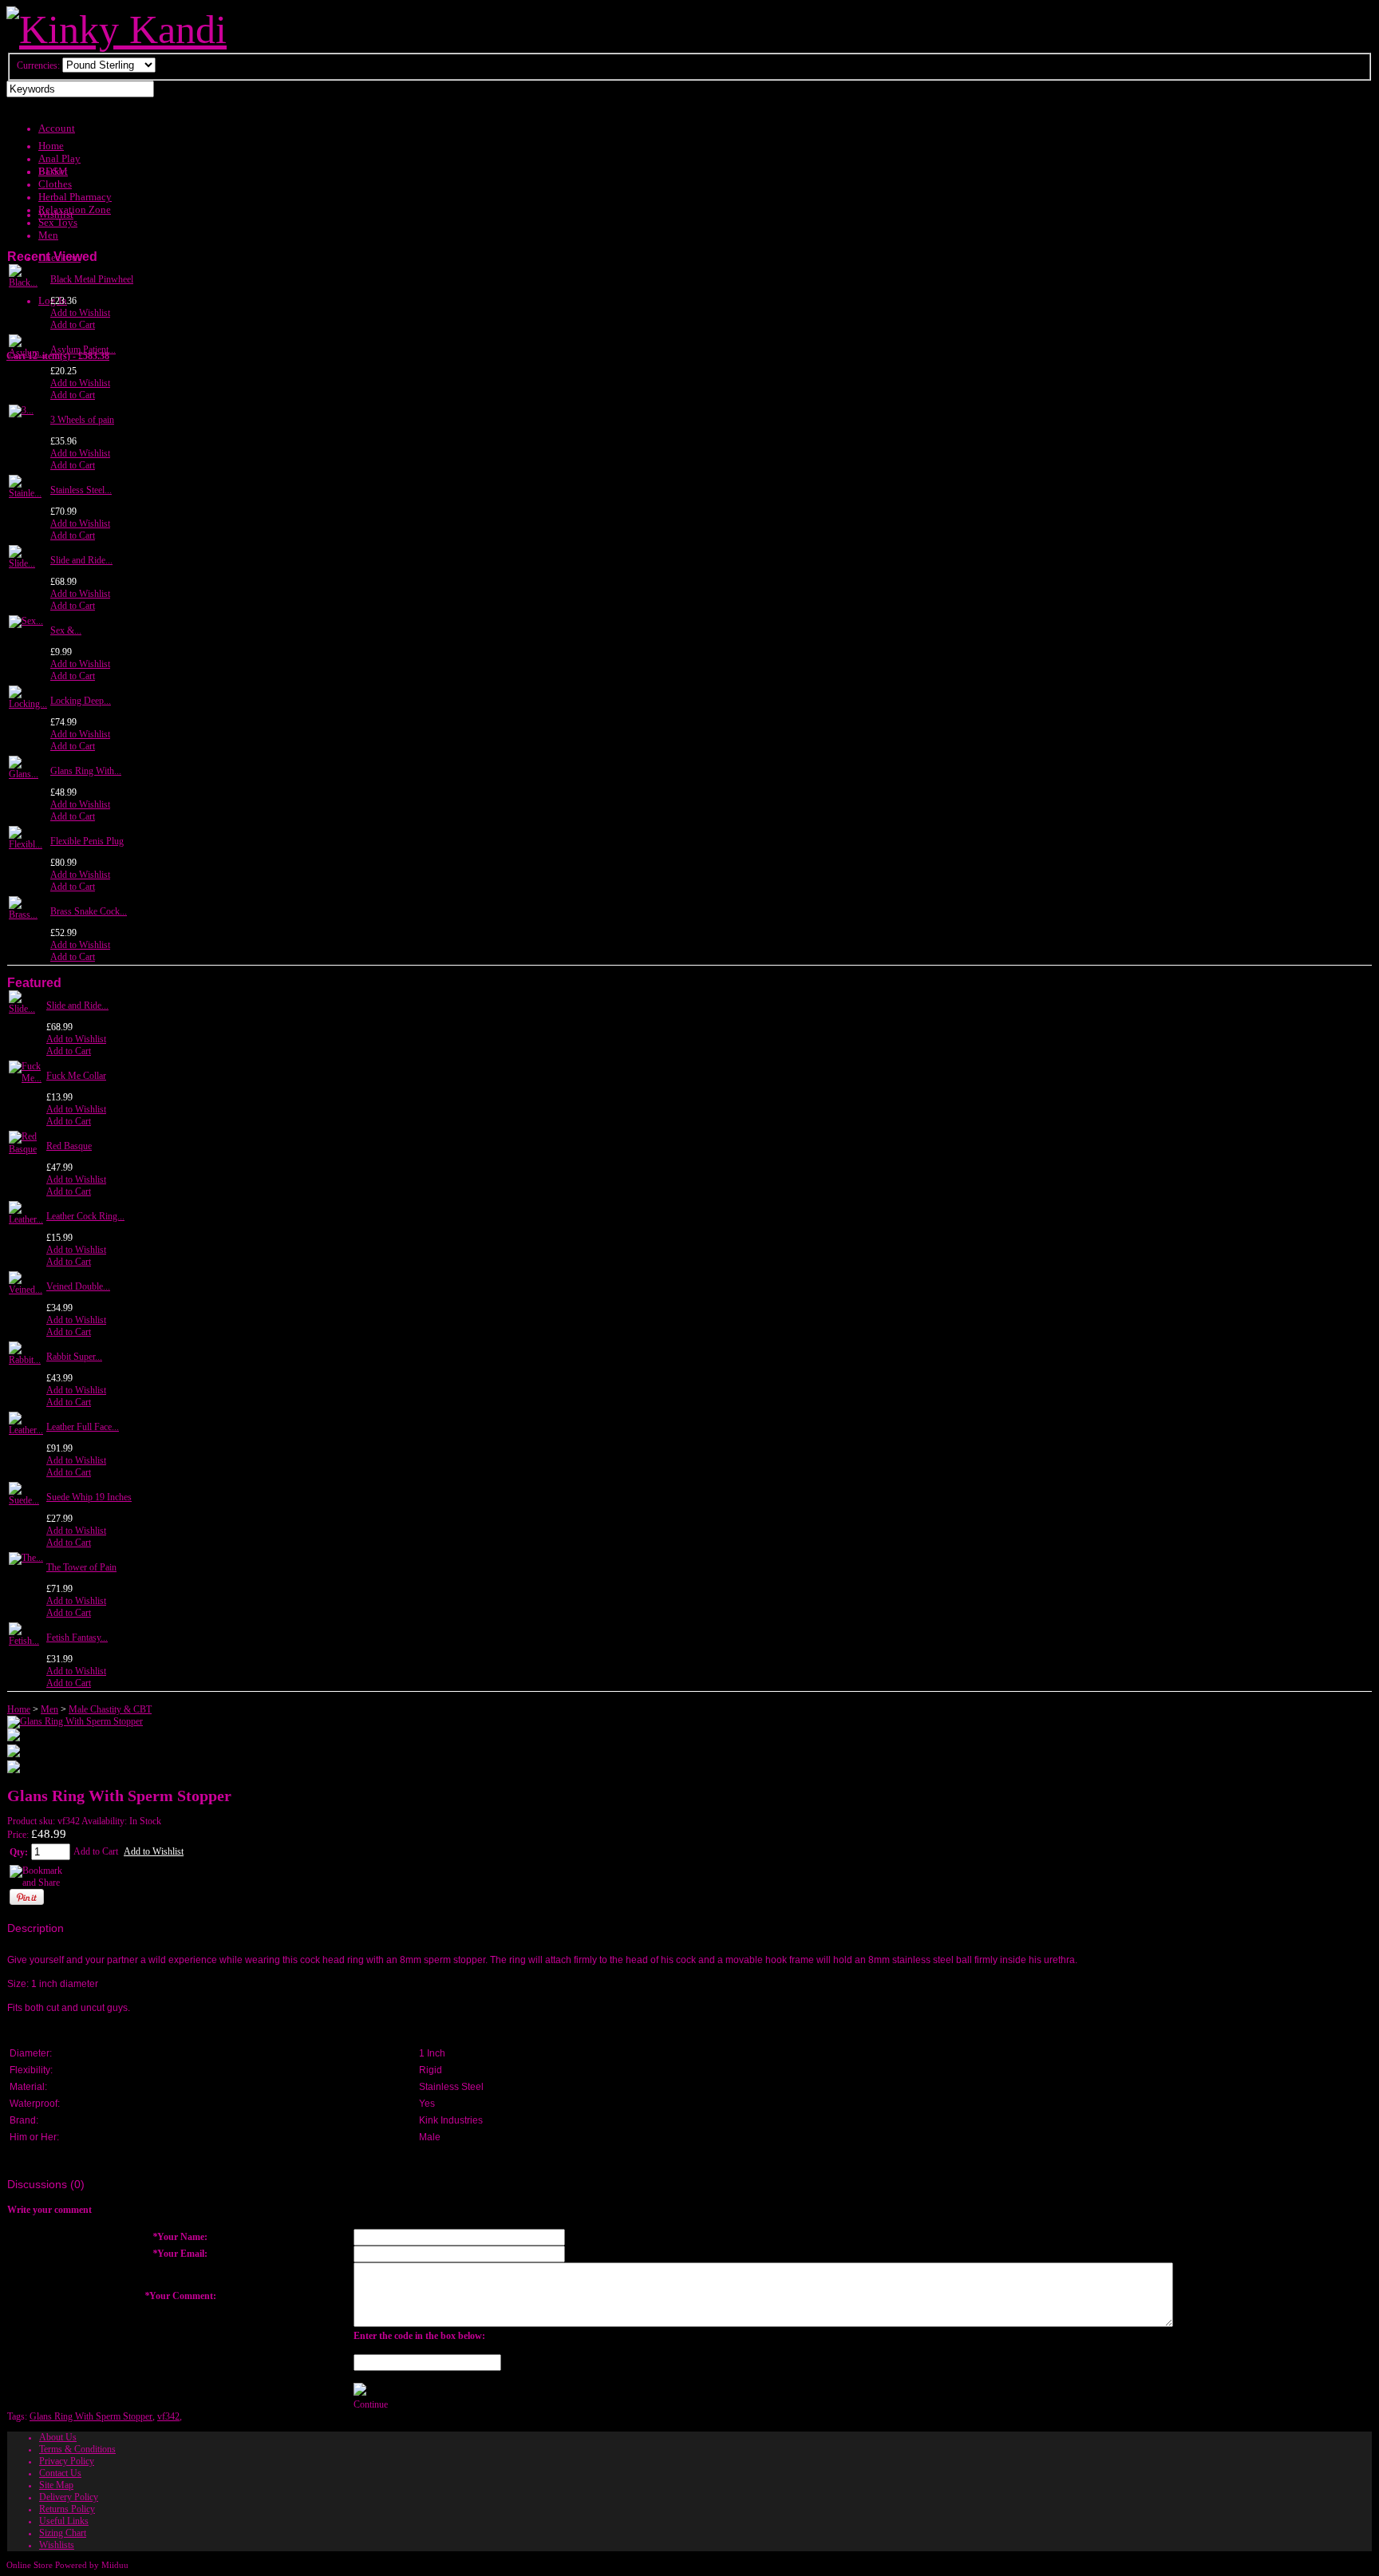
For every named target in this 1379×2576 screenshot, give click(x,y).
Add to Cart (73, 325)
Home (19, 1709)
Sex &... (66, 630)
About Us (58, 2437)
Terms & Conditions (77, 2449)
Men (49, 1709)
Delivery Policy (69, 2497)
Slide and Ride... (81, 560)
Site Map (56, 2485)
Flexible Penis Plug (87, 841)
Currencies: (38, 65)
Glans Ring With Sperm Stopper (91, 2416)
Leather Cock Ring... (85, 1216)
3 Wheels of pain (82, 420)
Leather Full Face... (83, 1427)
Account (57, 128)
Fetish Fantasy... (77, 1638)
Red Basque (69, 1146)
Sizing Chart (63, 2533)
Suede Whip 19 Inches (89, 1497)
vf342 (168, 2416)
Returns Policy (67, 2509)
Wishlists (57, 2545)
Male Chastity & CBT (110, 1709)
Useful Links (64, 2521)
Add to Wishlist (80, 313)
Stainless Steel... (81, 490)
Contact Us (60, 2473)
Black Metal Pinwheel (92, 279)
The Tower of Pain (81, 1567)
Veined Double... (78, 1286)
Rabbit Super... (74, 1357)
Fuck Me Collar (76, 1076)
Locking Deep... (81, 701)
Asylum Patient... (83, 350)
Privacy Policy (67, 2461)
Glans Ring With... (86, 771)
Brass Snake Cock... (89, 911)
